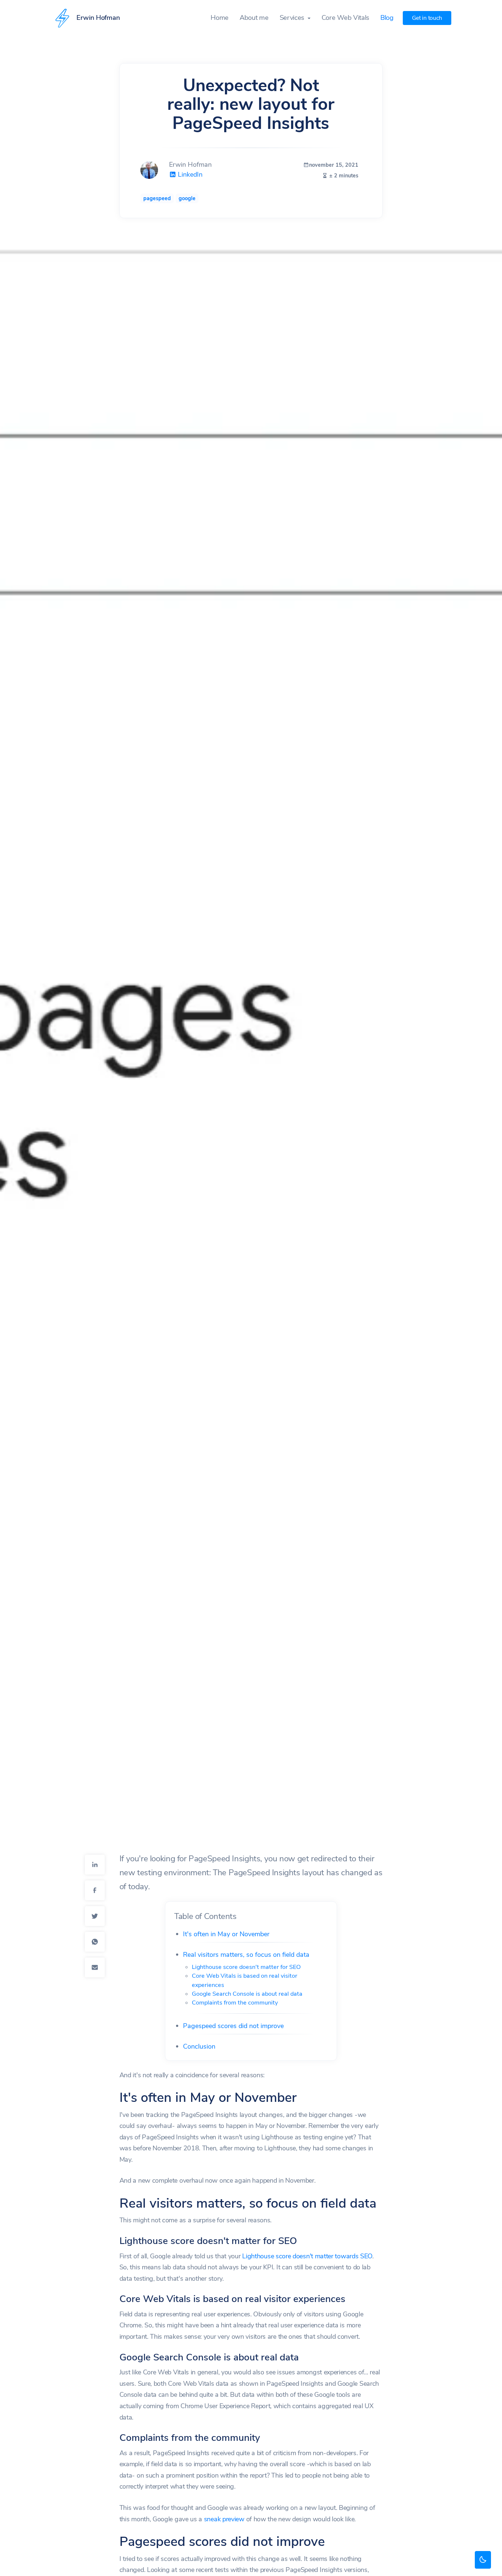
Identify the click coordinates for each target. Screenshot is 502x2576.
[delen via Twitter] (95, 1916)
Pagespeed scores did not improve (233, 2026)
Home (220, 18)
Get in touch (427, 18)
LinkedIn (189, 174)
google (187, 198)
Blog (387, 18)
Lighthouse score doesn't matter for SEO (246, 1967)
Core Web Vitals (345, 18)
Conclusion (199, 2046)
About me (254, 18)
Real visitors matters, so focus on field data (246, 1955)
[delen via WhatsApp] (95, 1942)
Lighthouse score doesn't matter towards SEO (307, 2256)
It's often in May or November (226, 1934)
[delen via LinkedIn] (95, 1865)
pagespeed (157, 198)
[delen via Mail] (95, 1967)
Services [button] (293, 18)
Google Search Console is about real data (247, 1994)
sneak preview (224, 2519)
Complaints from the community (235, 2003)
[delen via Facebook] (95, 1890)
